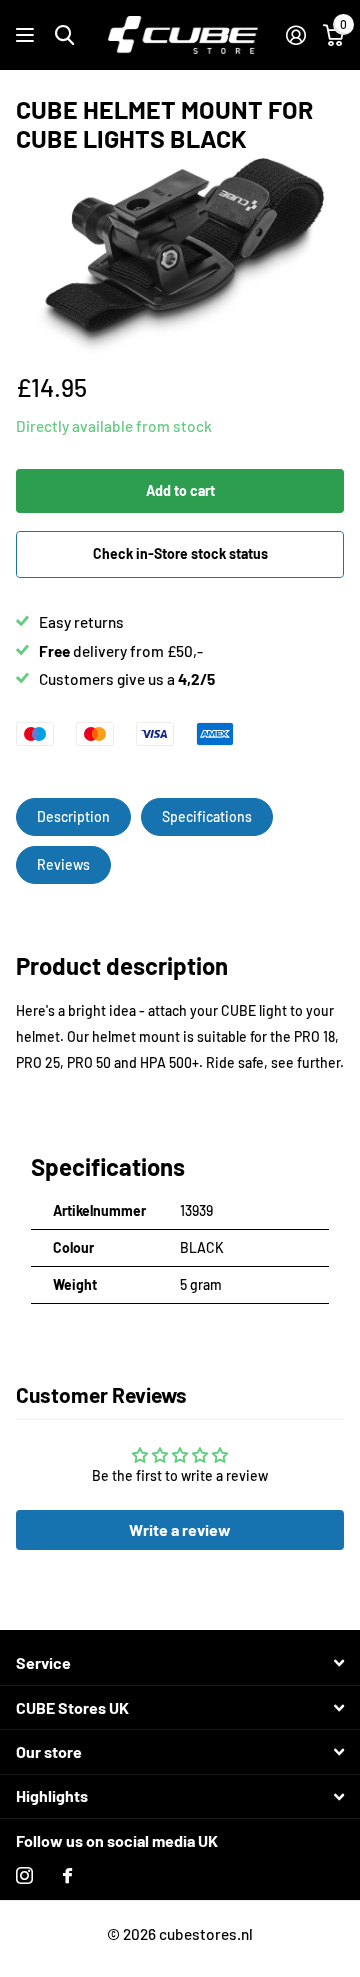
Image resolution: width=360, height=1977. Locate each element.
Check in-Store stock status (180, 553)
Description (73, 816)
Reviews (63, 864)
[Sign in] (295, 35)
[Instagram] (24, 1875)
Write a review (180, 1529)
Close (180, 1663)
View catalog (27, 35)
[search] (64, 35)
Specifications (207, 816)
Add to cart (180, 490)
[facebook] (67, 1875)
